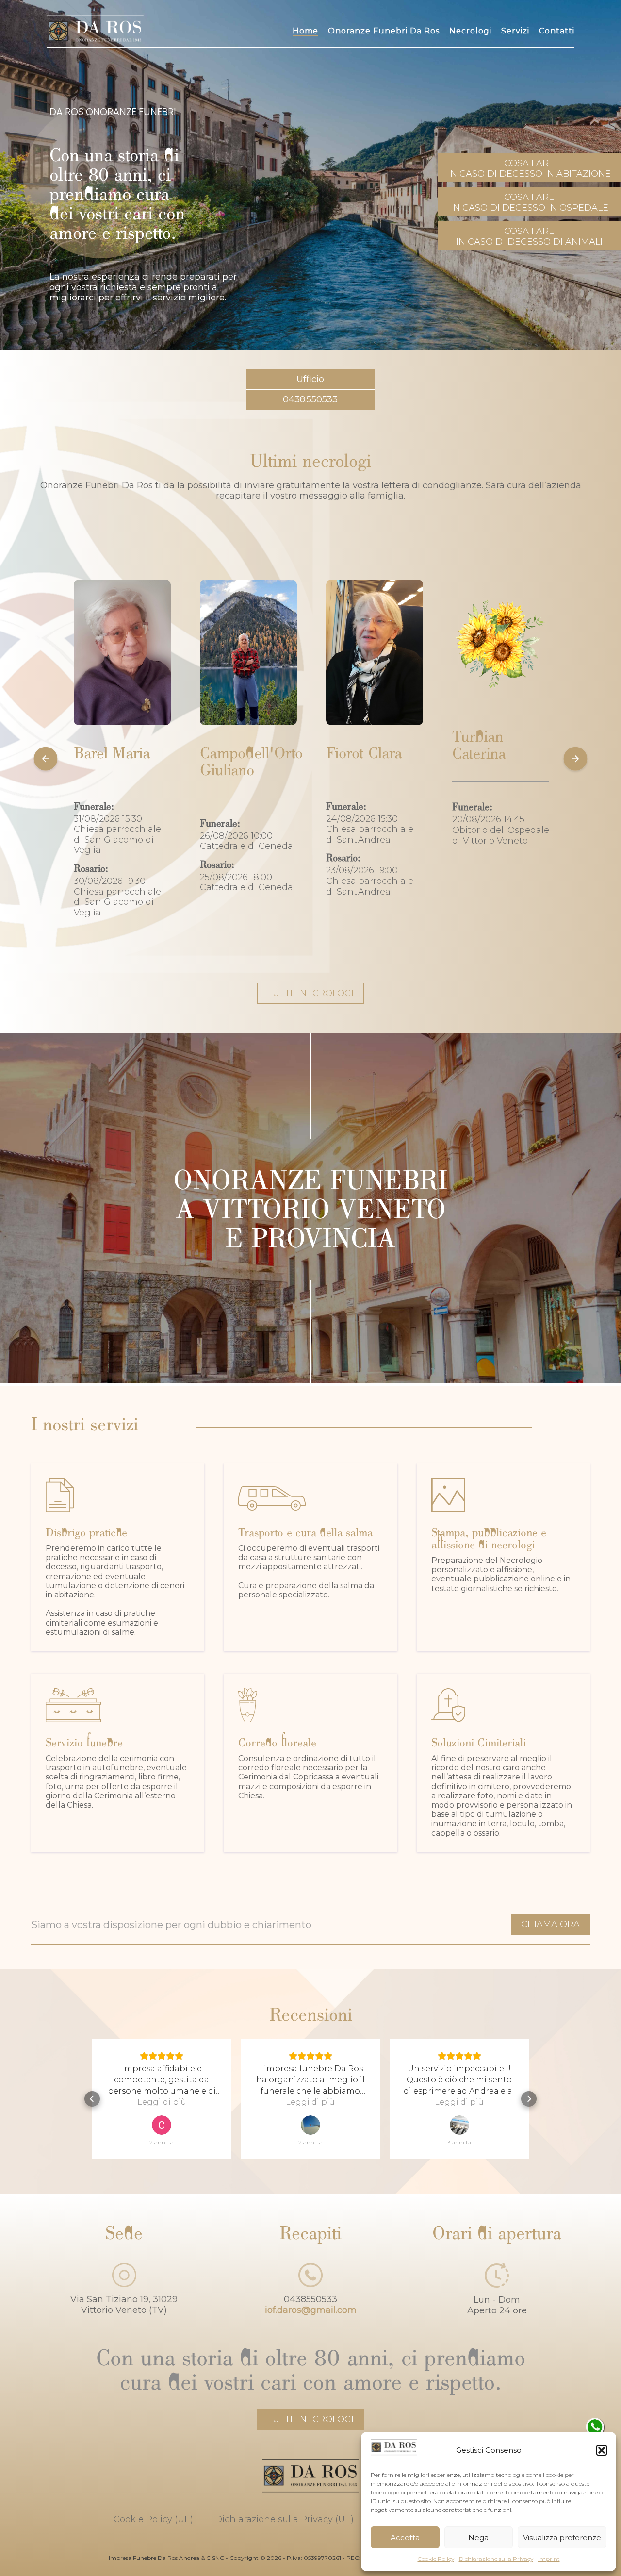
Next (575, 760)
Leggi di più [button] (162, 2102)
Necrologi (470, 31)
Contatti (557, 31)
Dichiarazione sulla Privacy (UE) (284, 2519)
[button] (602, 2450)
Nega (478, 2537)
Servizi (515, 31)
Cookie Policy (436, 2559)
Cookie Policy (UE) (153, 2519)
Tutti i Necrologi (310, 993)
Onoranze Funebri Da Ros (384, 31)
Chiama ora (550, 1924)
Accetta (405, 2537)
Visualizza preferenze (562, 2537)
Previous (46, 760)
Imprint (549, 2559)
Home (305, 31)
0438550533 (310, 2299)
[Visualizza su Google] (162, 2125)
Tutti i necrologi (310, 2419)
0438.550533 (310, 399)
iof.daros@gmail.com (311, 2310)
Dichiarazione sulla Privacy (496, 2559)
